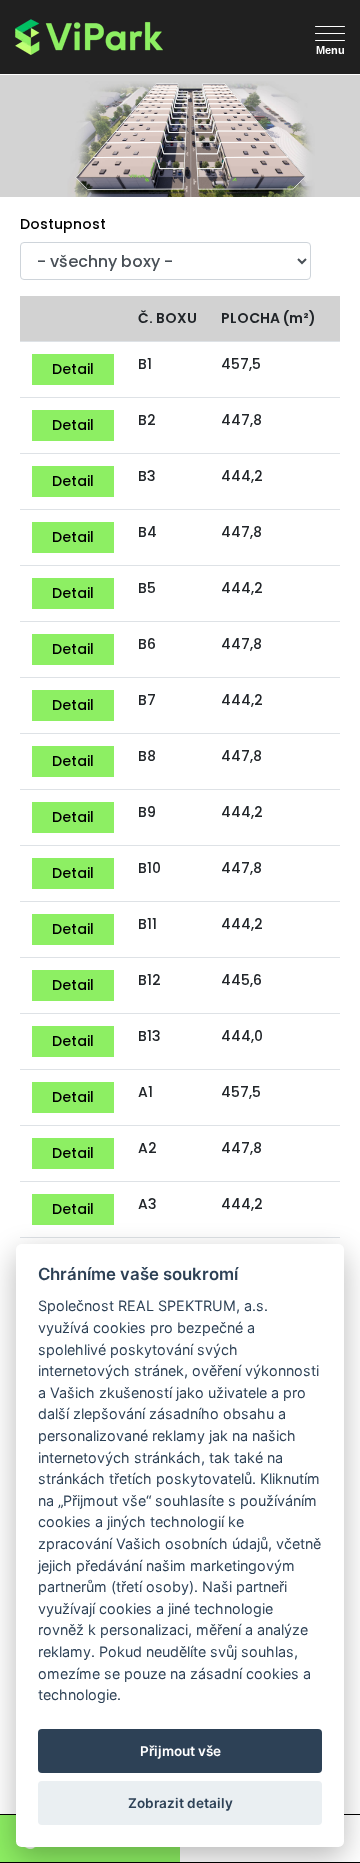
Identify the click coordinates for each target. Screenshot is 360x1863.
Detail (73, 369)
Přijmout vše (180, 1751)
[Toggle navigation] (32, 69)
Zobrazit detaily (180, 1803)
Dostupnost (63, 224)
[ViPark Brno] (115, 37)
